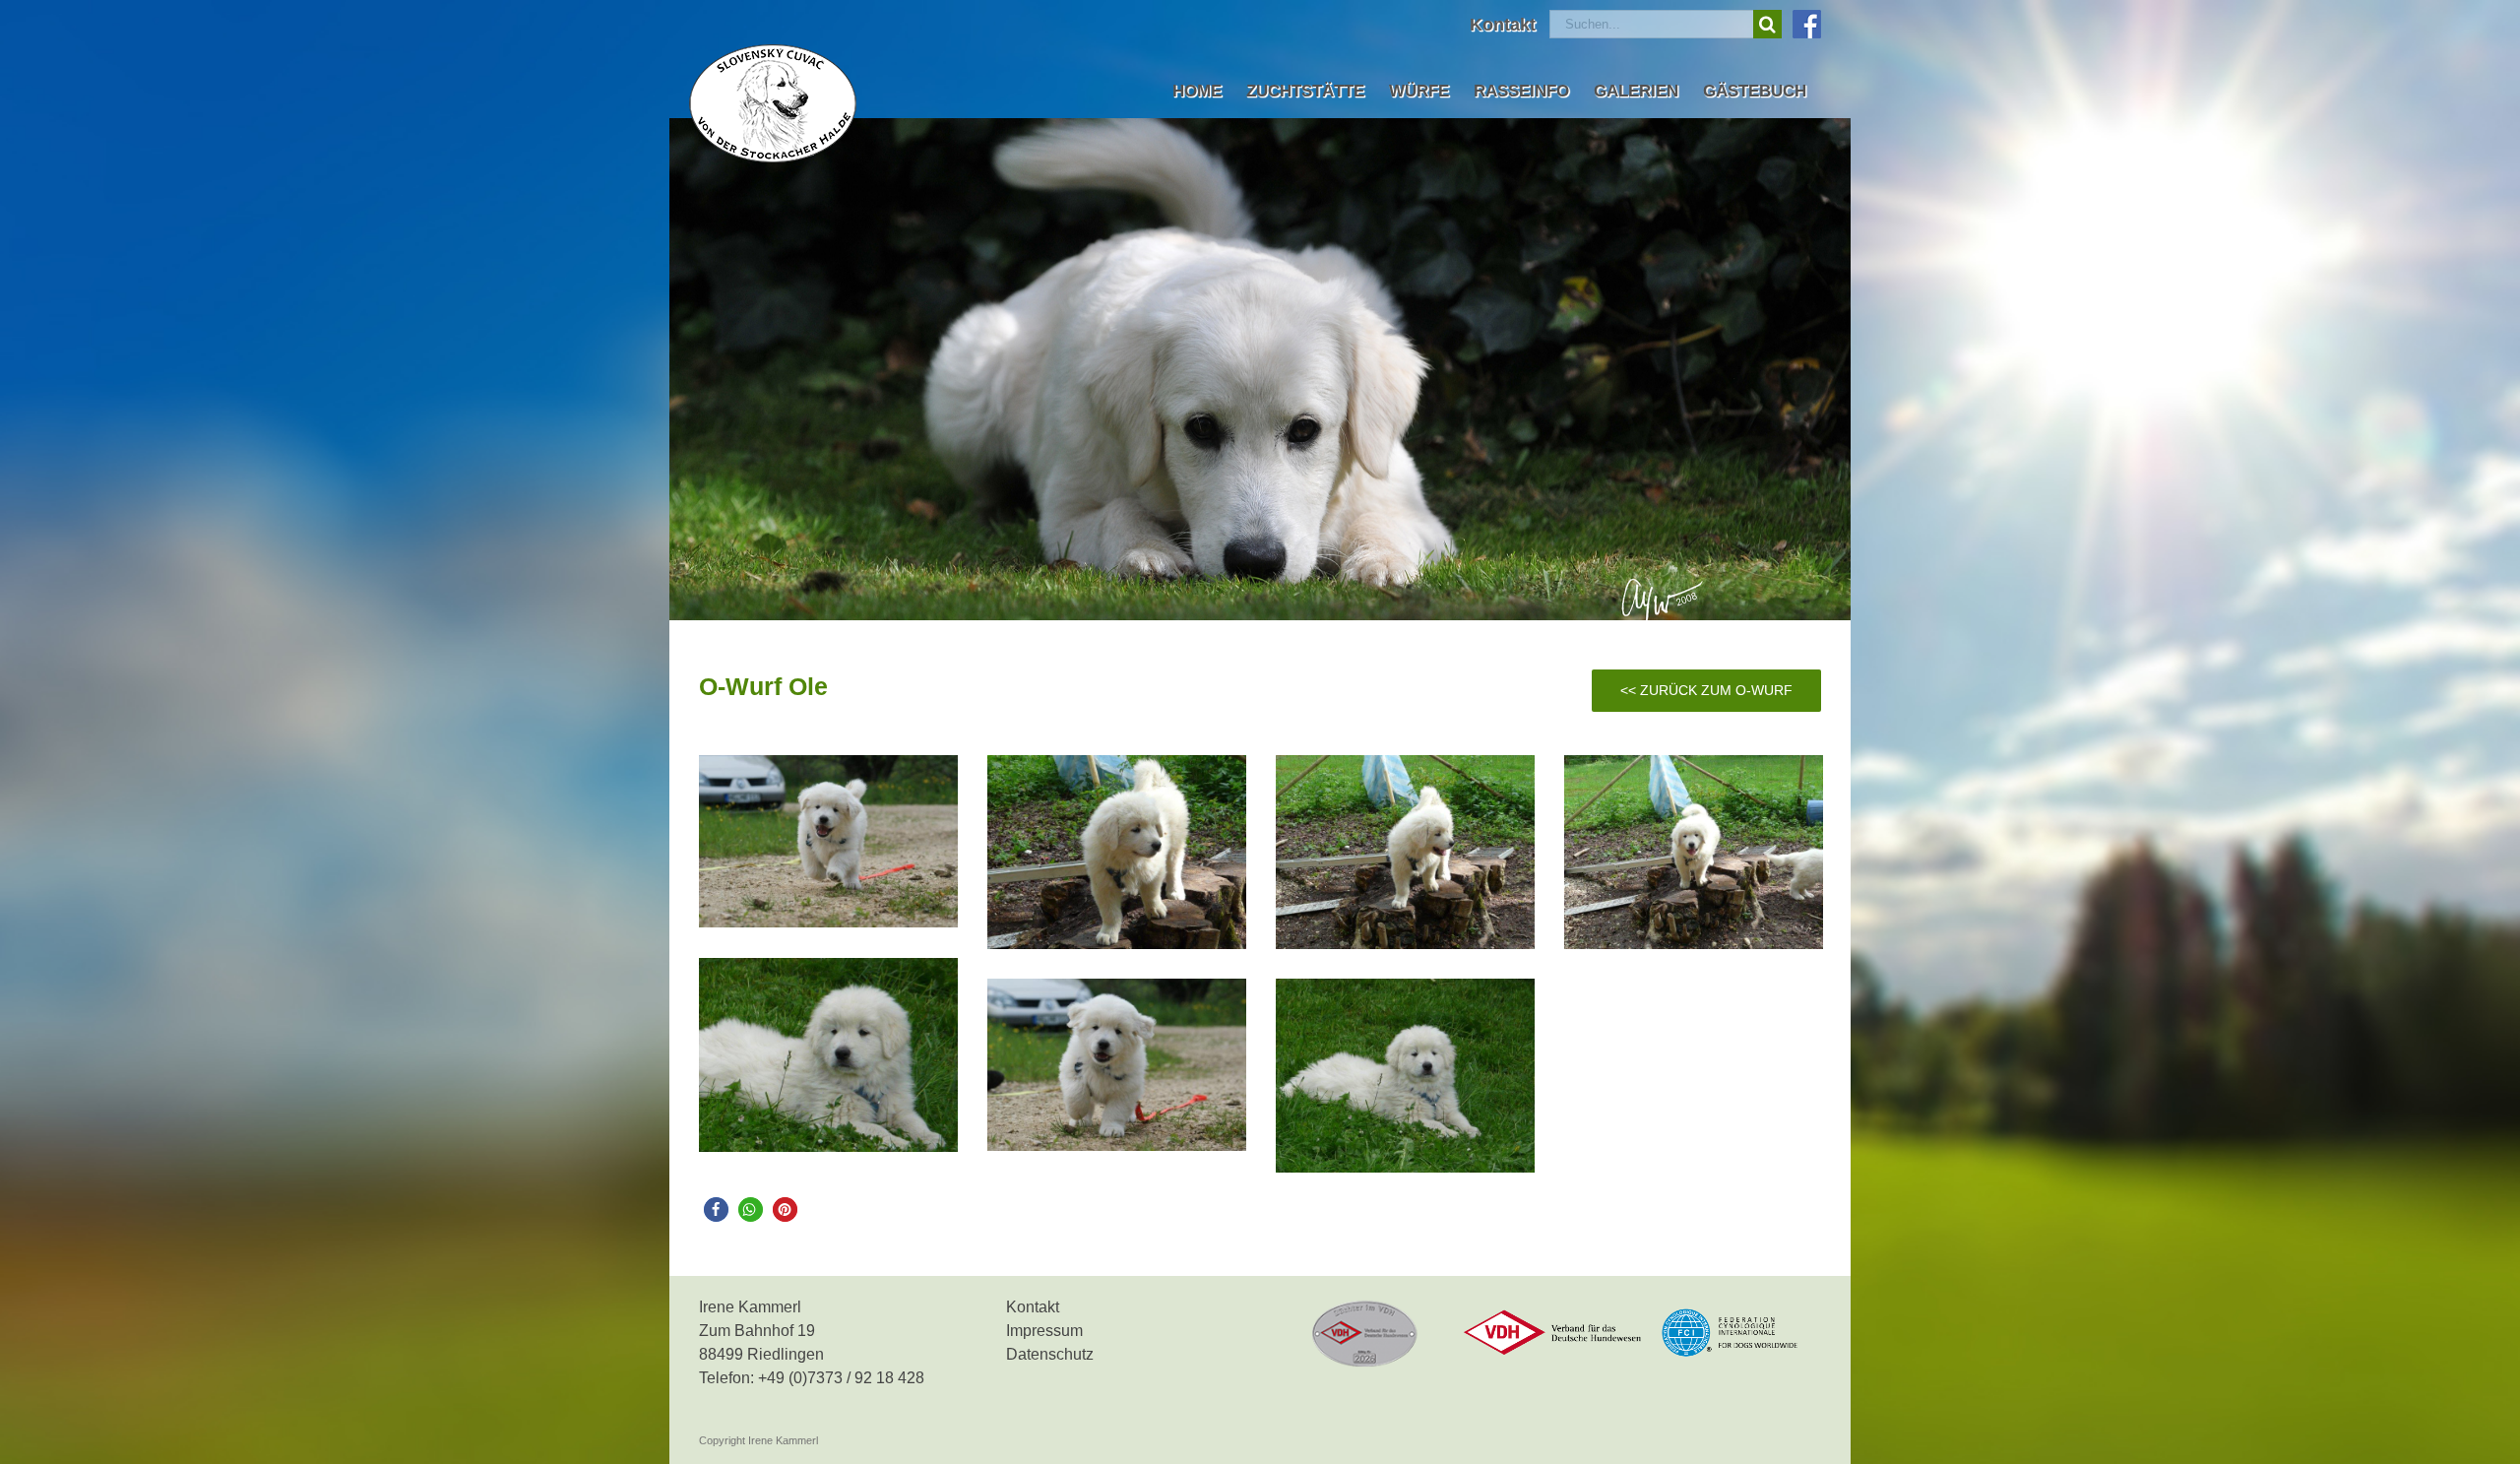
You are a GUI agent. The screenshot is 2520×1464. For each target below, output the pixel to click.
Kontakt (1033, 1307)
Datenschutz (1050, 1354)
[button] (716, 1209)
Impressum (1044, 1331)
